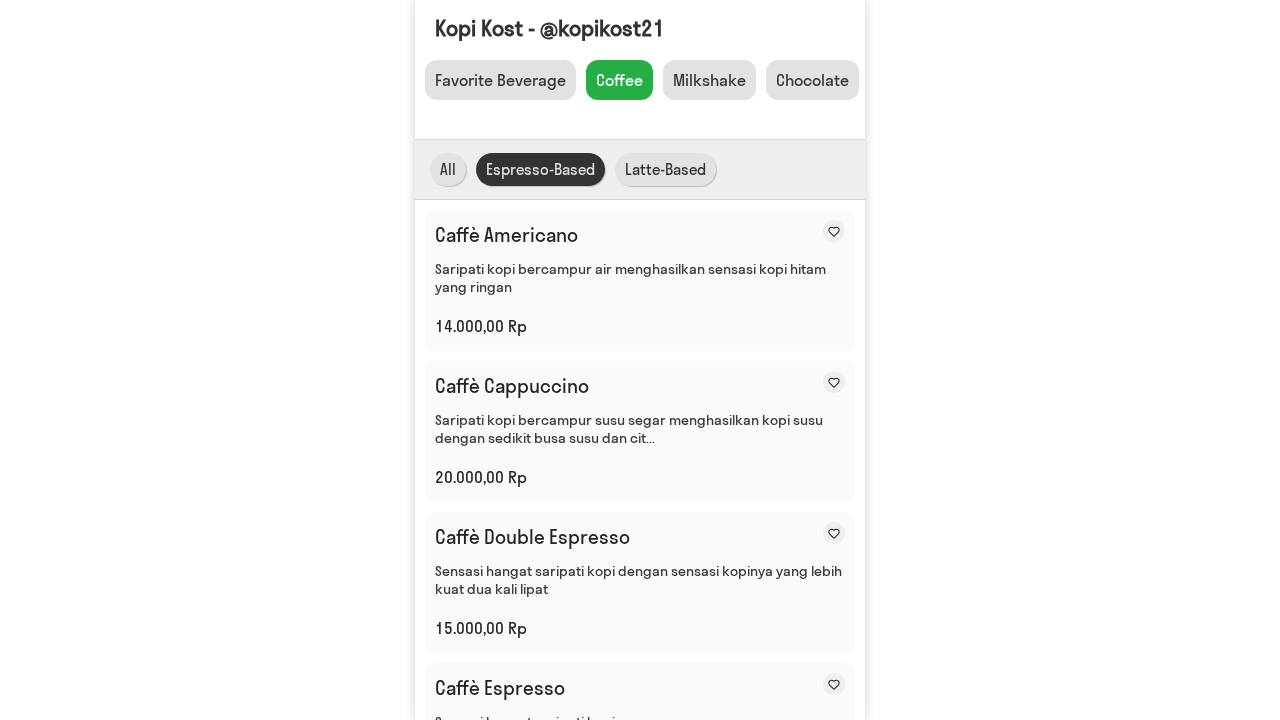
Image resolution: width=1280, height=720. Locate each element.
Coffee (619, 80)
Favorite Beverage (500, 80)
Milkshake (709, 80)
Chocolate (812, 80)
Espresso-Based (540, 169)
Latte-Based (665, 169)
